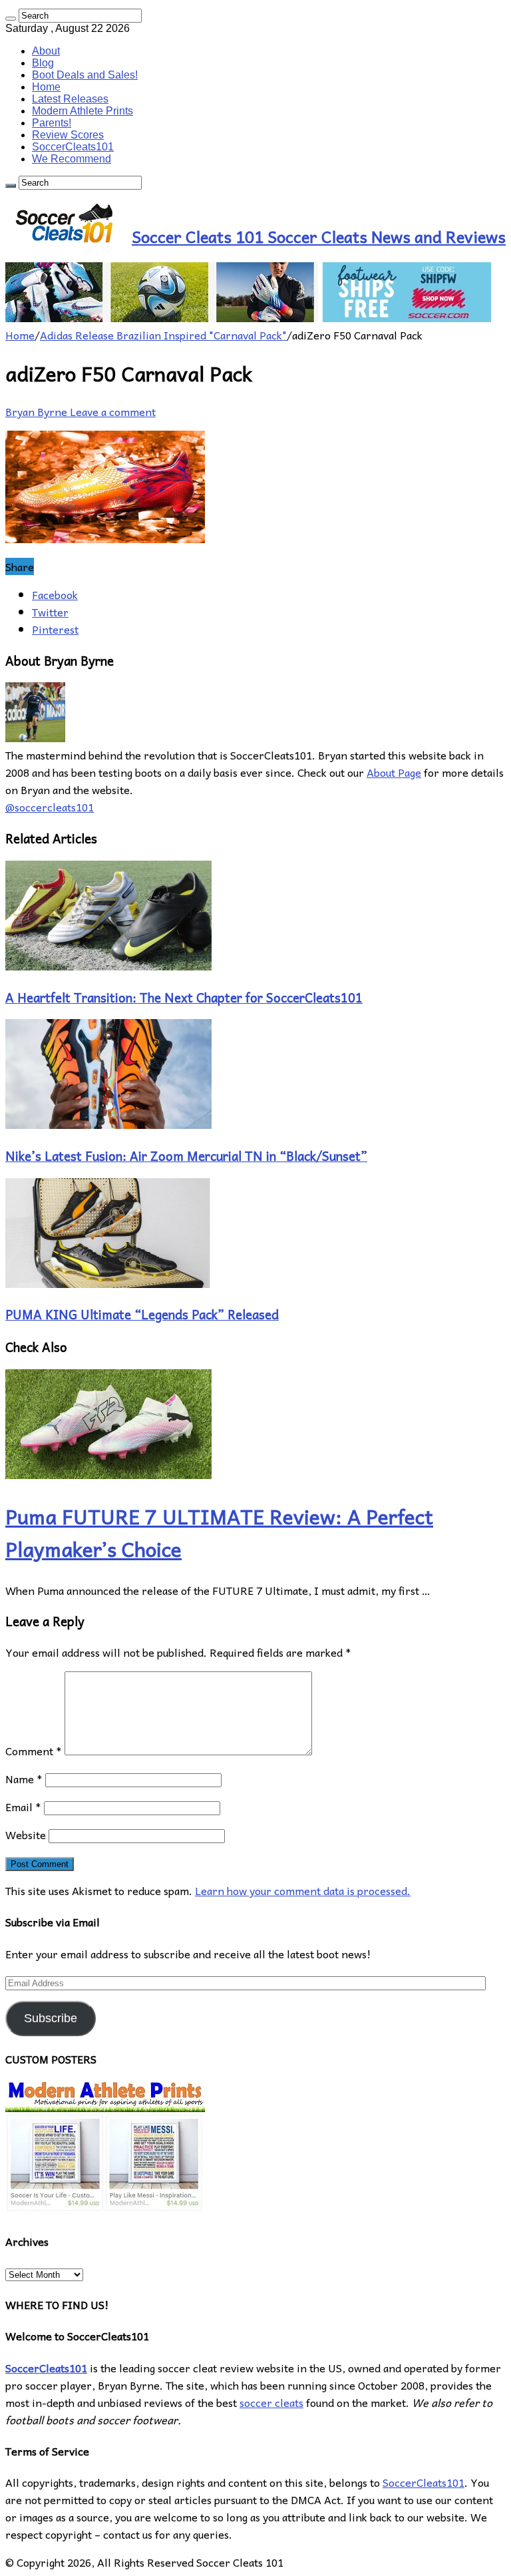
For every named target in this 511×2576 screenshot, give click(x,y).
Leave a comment (113, 411)
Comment (34, 1751)
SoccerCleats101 (73, 147)
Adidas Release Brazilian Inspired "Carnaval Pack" (163, 335)
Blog (43, 63)
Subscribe (51, 2018)
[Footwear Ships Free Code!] (248, 318)
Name (24, 1779)
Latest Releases (70, 99)
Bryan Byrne (38, 411)
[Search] (11, 19)
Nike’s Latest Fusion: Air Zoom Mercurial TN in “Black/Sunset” (186, 1156)
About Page (394, 772)
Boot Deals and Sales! (85, 75)
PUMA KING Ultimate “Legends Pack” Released (142, 1314)
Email (23, 1807)
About (46, 51)
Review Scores (68, 135)
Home (46, 87)
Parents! (52, 123)
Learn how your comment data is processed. (303, 1890)
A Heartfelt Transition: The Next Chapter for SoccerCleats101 (184, 997)
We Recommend (72, 159)
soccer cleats (271, 2402)
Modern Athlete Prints (83, 111)
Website (26, 1834)
